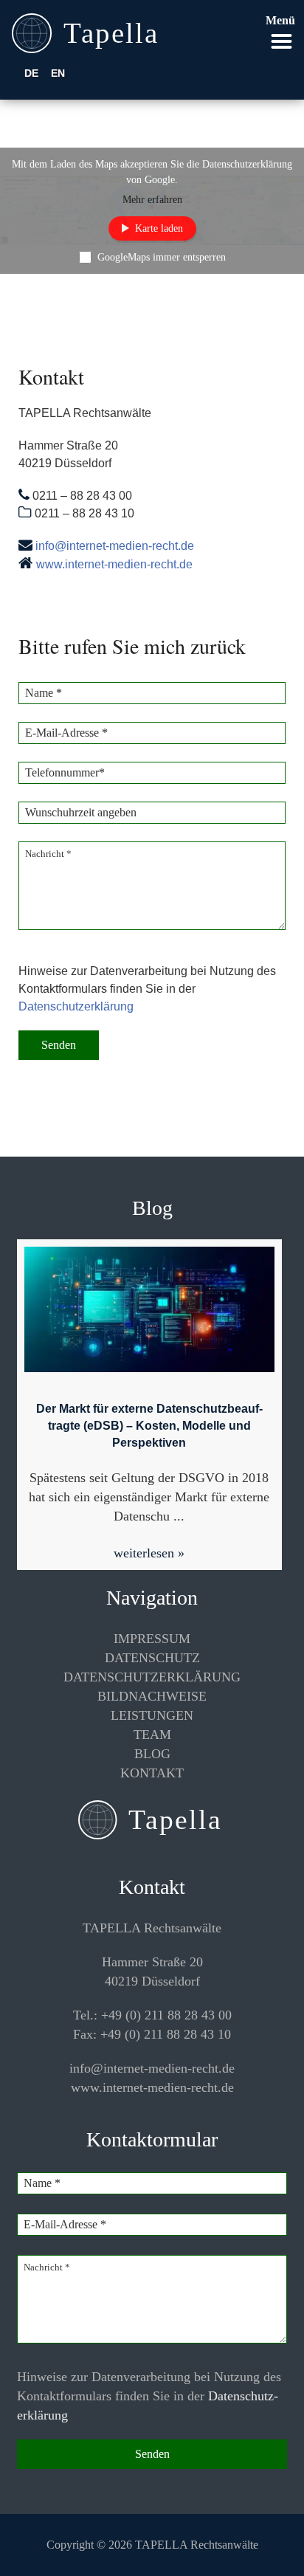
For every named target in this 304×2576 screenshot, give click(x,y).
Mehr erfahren (152, 200)
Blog (152, 1754)
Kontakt (152, 1773)
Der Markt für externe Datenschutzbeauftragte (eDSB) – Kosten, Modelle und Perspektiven (149, 1426)
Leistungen (152, 1715)
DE (31, 73)
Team (152, 1735)
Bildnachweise (152, 1696)
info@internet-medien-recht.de (115, 546)
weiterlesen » (149, 1553)
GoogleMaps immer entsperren (162, 257)
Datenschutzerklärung (76, 1006)
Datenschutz (152, 1658)
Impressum (152, 1639)
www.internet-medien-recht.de (114, 564)
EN (58, 73)
